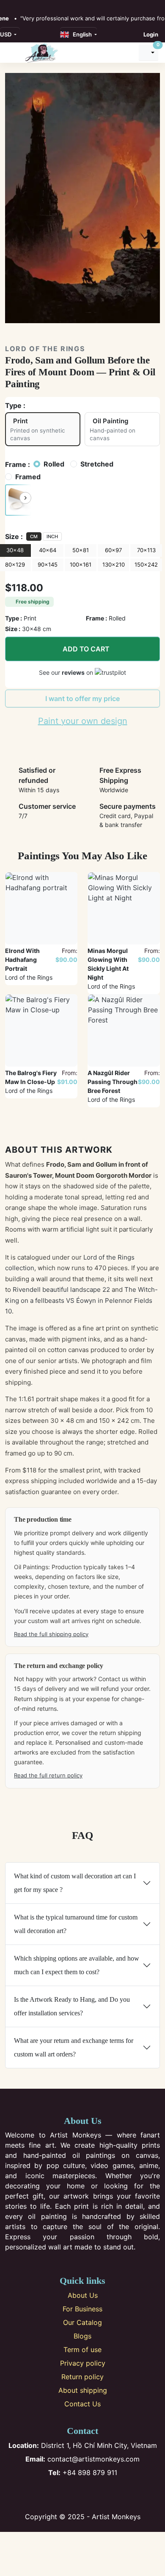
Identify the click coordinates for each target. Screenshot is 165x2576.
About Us (83, 2295)
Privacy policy (83, 2363)
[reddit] (44, 5)
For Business (82, 2309)
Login (151, 34)
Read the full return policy (48, 1775)
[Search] (128, 53)
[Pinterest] (83, 2495)
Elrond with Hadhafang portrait (22, 960)
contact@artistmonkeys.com (82, 2459)
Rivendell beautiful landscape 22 (61, 1289)
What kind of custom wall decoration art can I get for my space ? (75, 1883)
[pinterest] (26, 5)
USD (6, 34)
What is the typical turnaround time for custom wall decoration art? (76, 1924)
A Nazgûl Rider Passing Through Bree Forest (113, 1082)
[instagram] (17, 5)
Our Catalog (82, 2322)
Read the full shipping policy (51, 1634)
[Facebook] (55, 2495)
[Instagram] (69, 2495)
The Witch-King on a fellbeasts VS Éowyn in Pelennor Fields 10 (81, 1300)
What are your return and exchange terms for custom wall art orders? (74, 2047)
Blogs (82, 2336)
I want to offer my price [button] (82, 698)
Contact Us (82, 2404)
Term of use (82, 2350)
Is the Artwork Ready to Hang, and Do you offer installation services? (72, 2006)
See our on (67, 672)
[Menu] (13, 53)
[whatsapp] (54, 5)
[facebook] (8, 5)
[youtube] (36, 5)
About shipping (83, 2390)
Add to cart (86, 649)
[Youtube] (97, 2495)
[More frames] (25, 498)
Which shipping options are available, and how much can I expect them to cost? (77, 1965)
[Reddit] (111, 2495)
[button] (18, 500)
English (81, 34)
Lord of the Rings (45, 349)
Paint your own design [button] (83, 721)
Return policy (82, 2377)
